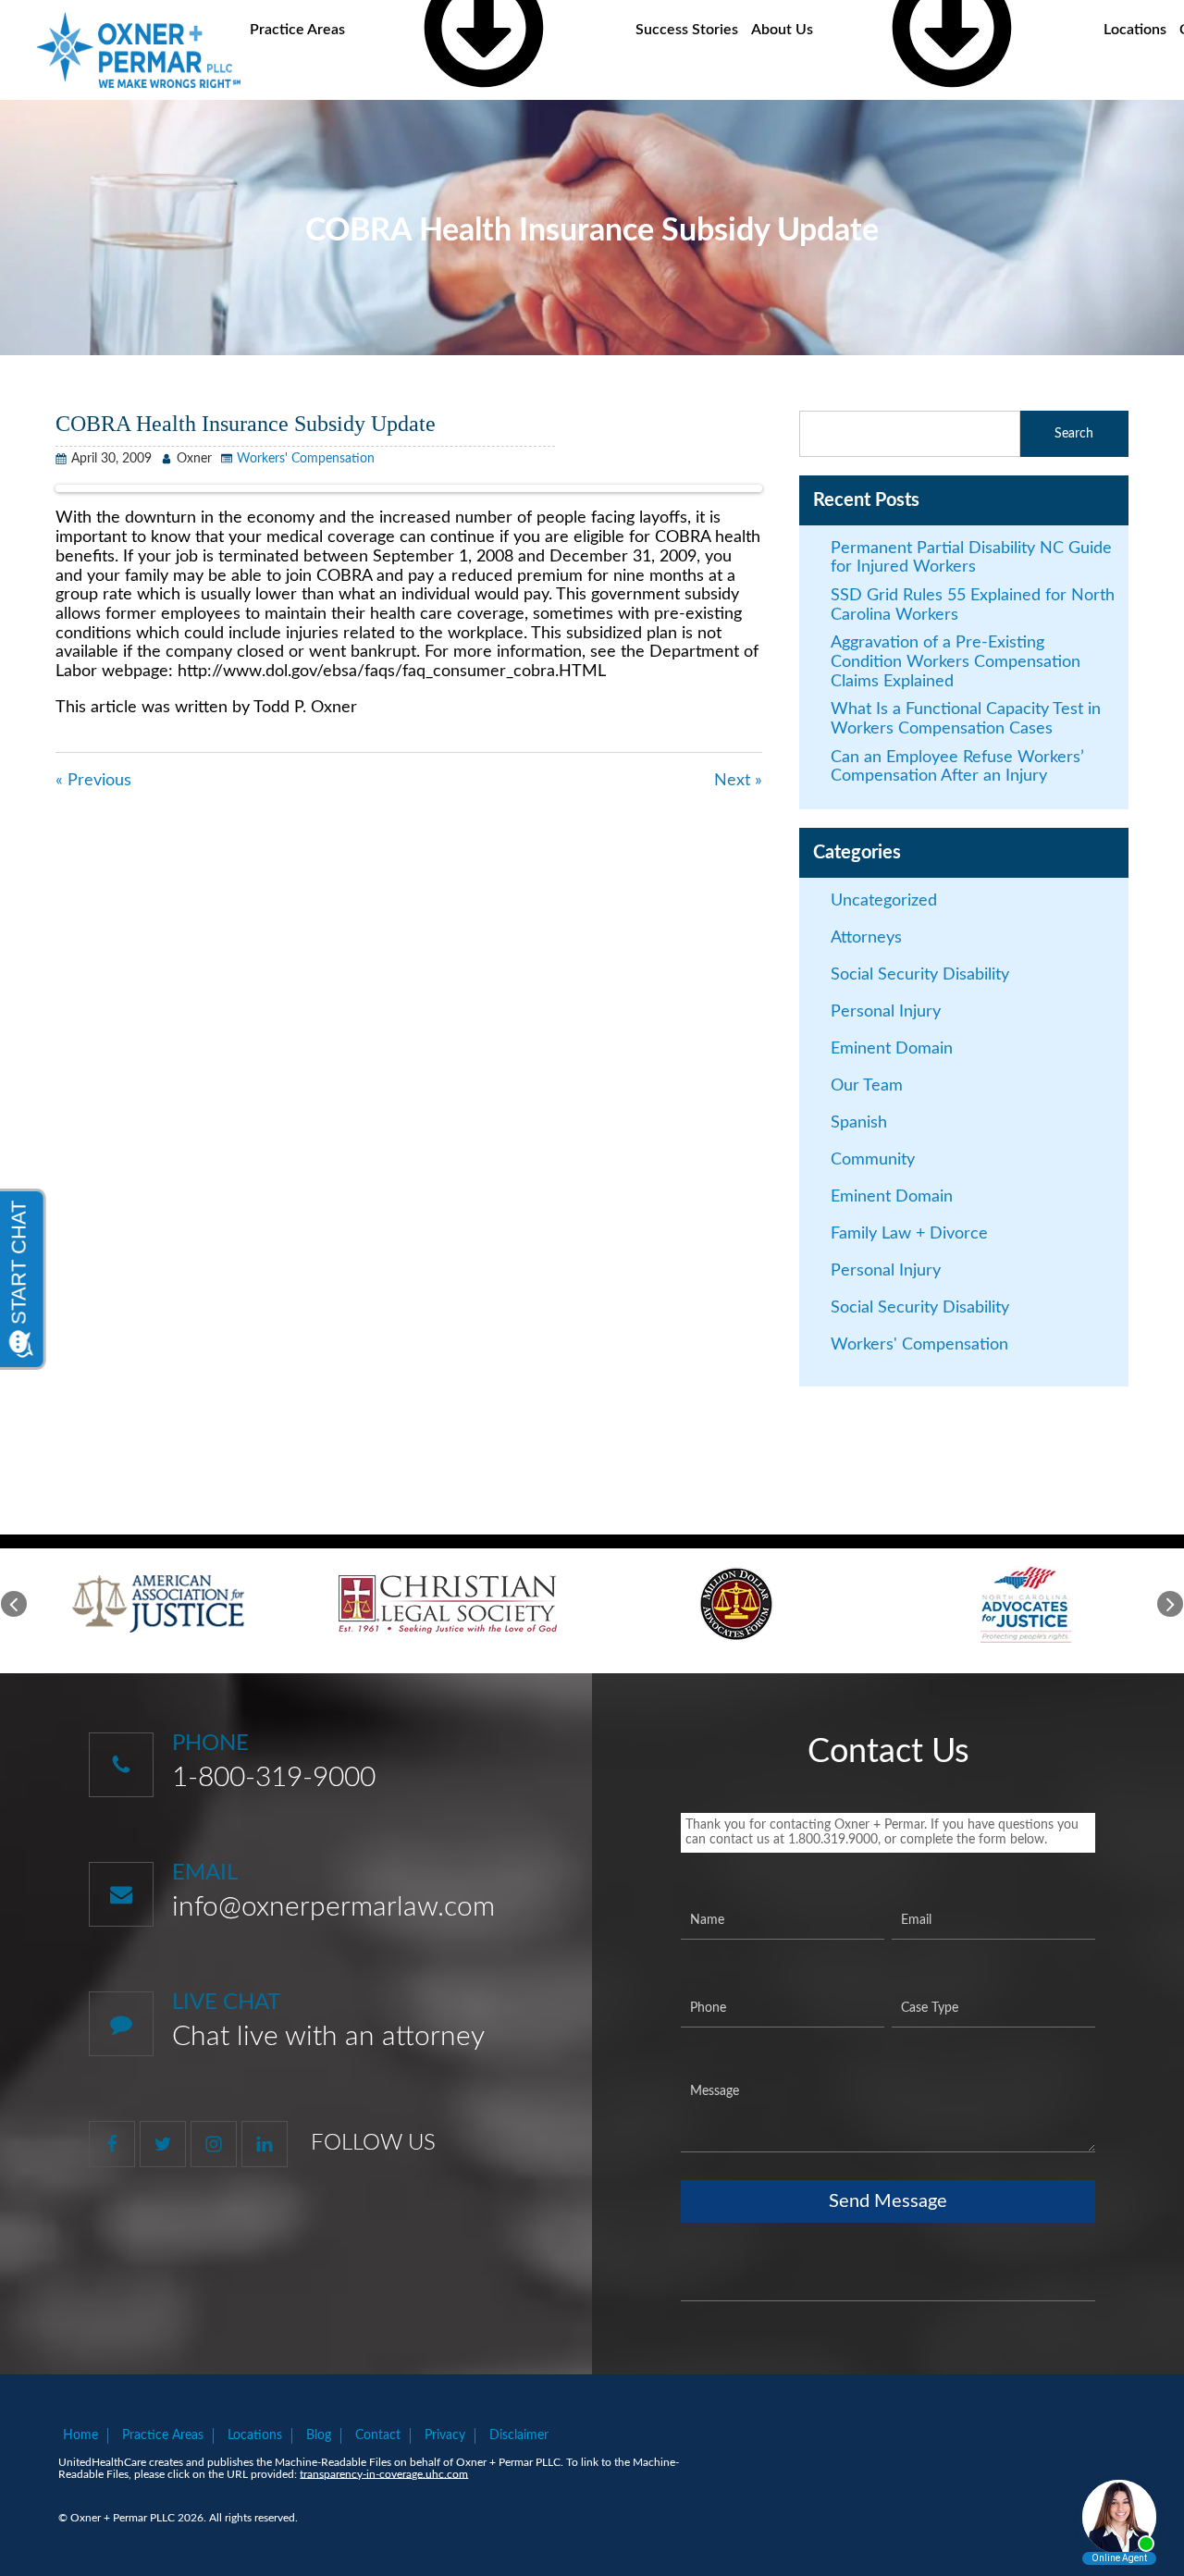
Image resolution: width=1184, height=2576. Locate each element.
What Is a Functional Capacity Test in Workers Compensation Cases (966, 719)
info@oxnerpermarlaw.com (333, 1907)
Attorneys (866, 938)
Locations (1135, 30)
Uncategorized (884, 901)
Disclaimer (519, 2435)
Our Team (867, 1086)
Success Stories (687, 30)
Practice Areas (163, 2435)
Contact (378, 2435)
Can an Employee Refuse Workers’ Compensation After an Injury (957, 767)
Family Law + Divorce (909, 1234)
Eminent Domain (892, 1049)
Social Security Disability (920, 975)
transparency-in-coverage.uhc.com (384, 2474)
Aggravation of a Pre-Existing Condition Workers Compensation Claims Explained (956, 662)
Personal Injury (886, 1012)
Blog (319, 2435)
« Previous (93, 781)
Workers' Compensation (306, 459)
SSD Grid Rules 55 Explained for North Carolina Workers (973, 605)
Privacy (445, 2435)
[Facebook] (112, 2144)
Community (873, 1160)
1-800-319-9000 (274, 1778)
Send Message (888, 2201)
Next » (738, 781)
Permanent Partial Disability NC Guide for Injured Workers (971, 558)
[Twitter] (163, 2144)
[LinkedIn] (265, 2144)
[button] (14, 1604)
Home (80, 2435)
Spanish (859, 1123)
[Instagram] (214, 2144)
